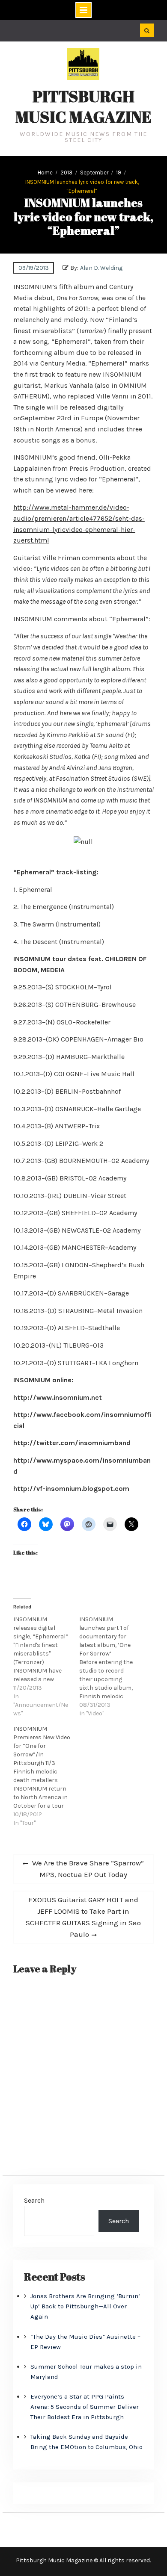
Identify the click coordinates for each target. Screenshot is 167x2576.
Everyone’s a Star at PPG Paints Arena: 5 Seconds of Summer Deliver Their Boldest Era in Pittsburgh (85, 2407)
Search (34, 2200)
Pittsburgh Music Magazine (83, 106)
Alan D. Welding (101, 268)
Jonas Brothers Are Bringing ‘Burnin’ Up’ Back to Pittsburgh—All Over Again (85, 2306)
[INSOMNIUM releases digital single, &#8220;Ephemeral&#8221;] (46, 1667)
